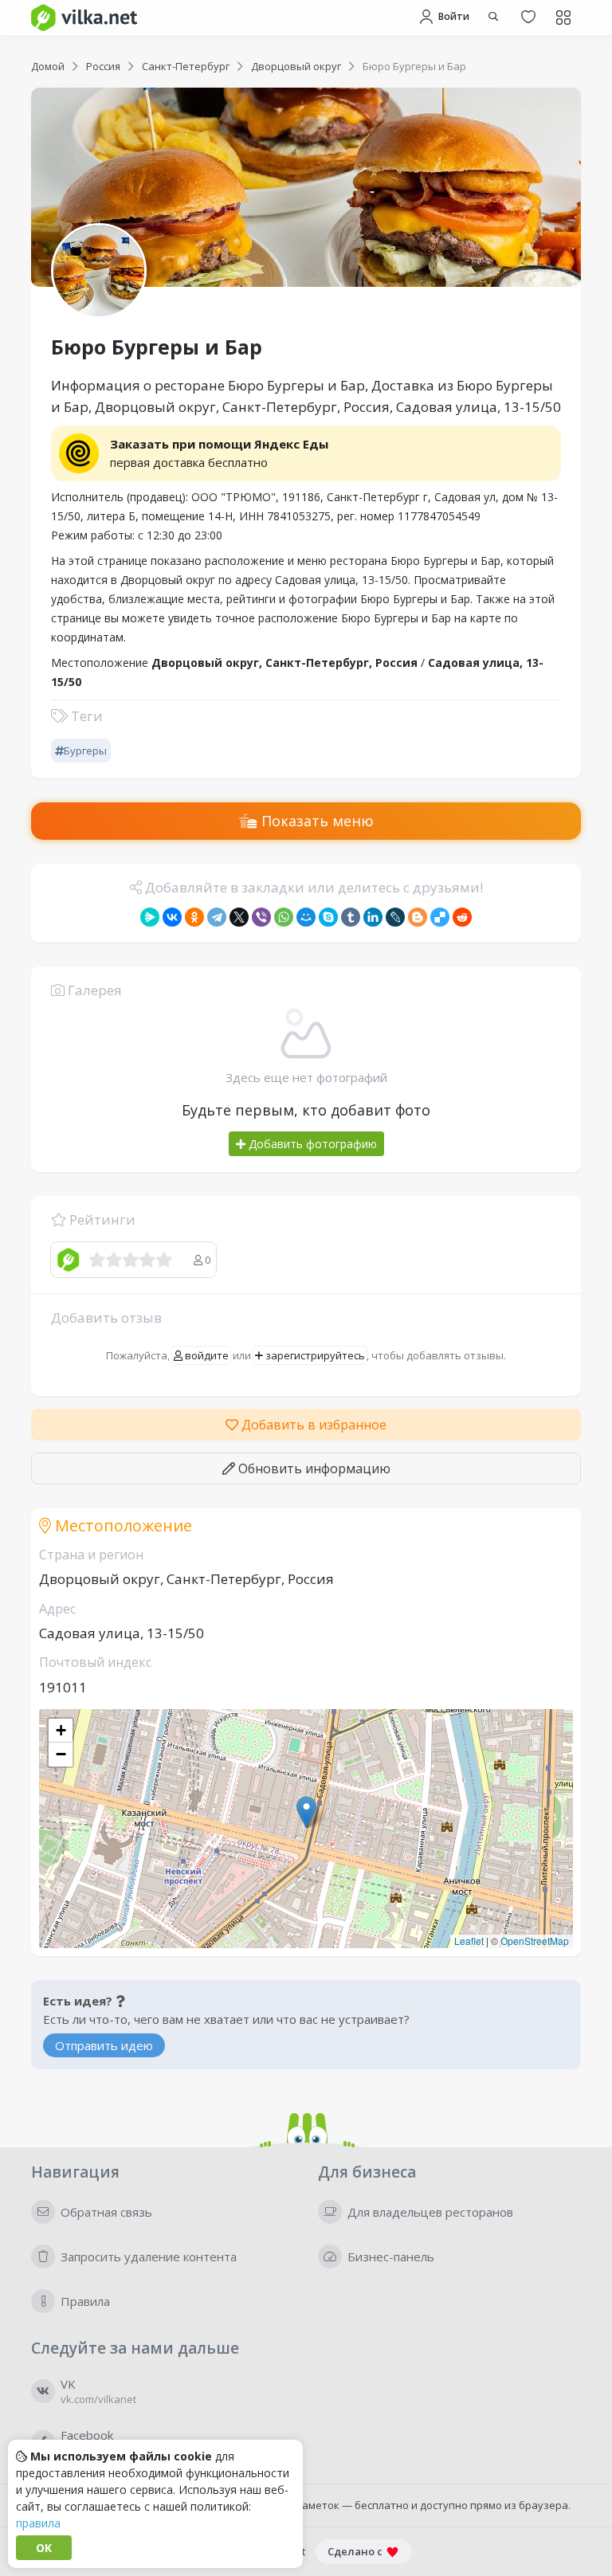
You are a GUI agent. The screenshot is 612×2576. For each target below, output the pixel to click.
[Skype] (328, 917)
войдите (206, 1355)
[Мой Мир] (306, 917)
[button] (306, 1812)
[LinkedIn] (373, 917)
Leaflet (469, 1941)
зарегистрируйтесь (314, 1355)
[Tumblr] (351, 917)
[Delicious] (440, 917)
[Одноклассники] (194, 917)
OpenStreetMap (535, 1941)
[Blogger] (418, 917)
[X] (239, 917)
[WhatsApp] (284, 917)
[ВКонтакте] (172, 917)
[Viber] (261, 917)
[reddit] (462, 917)
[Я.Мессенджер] (150, 917)
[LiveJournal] (395, 917)
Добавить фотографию (311, 1144)
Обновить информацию (313, 1468)
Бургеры (85, 751)
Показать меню (316, 821)
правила (38, 2523)
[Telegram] (217, 917)
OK (44, 2548)
